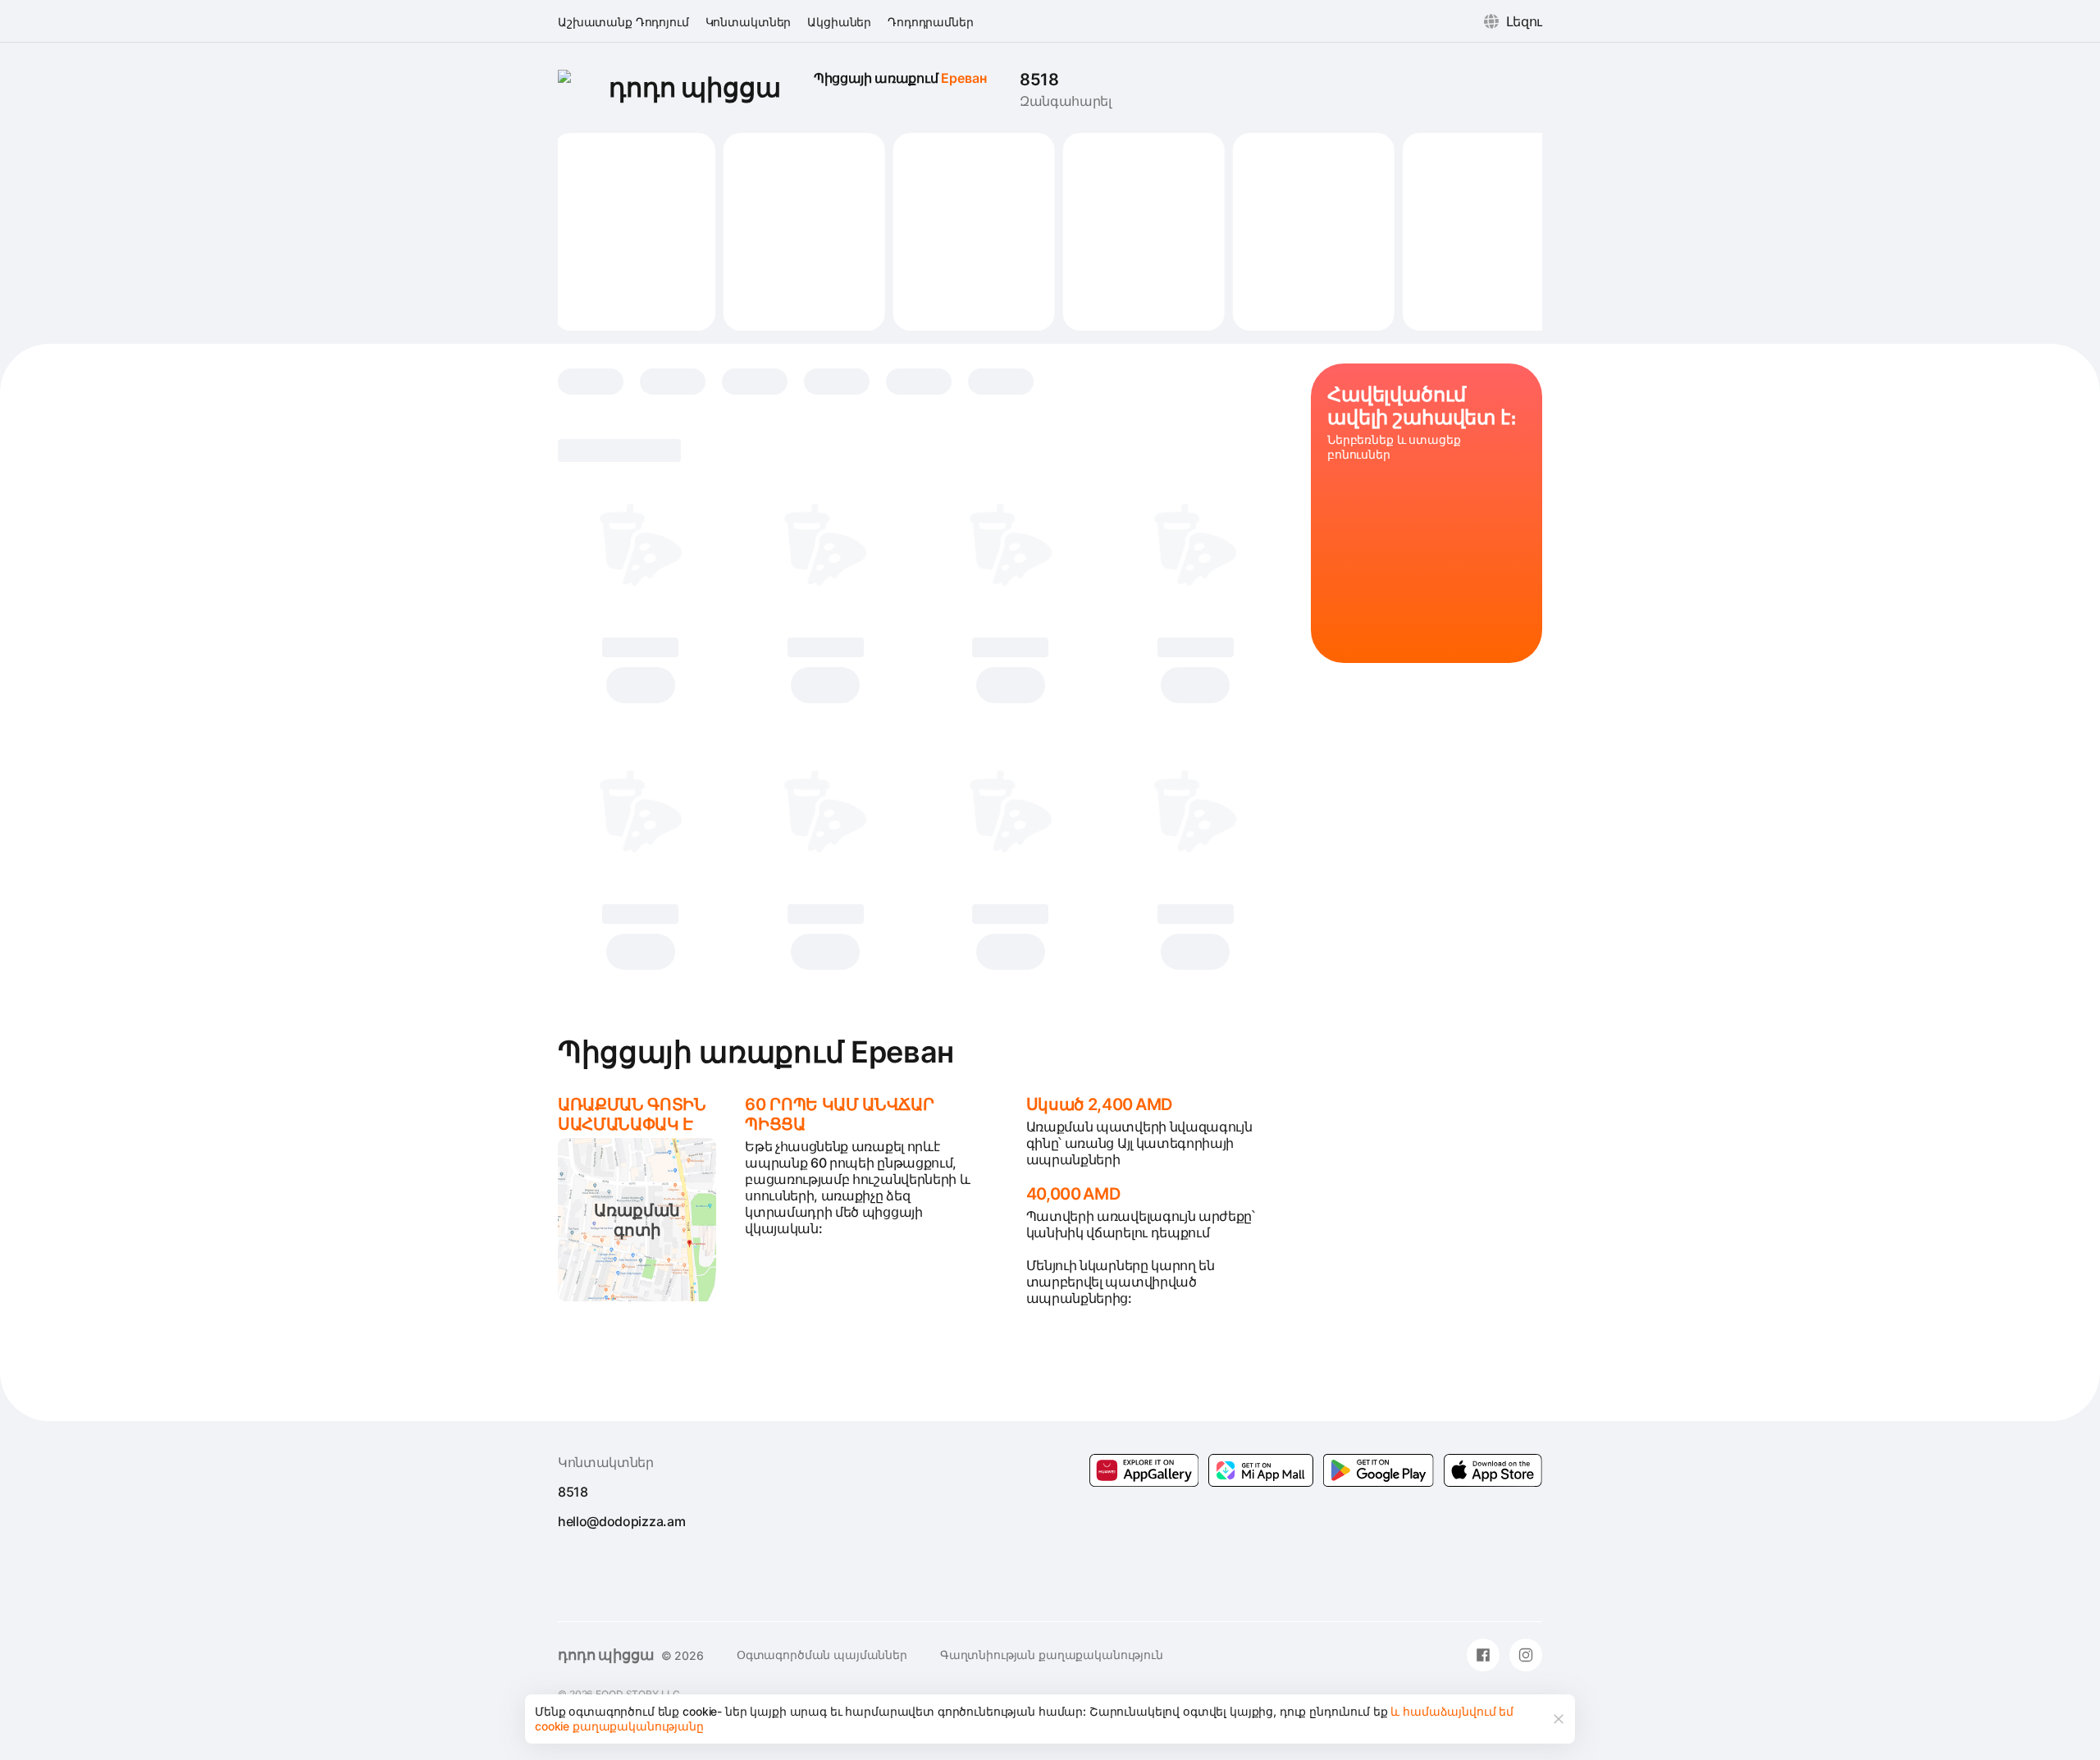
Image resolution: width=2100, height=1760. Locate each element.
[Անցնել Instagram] (1526, 1655)
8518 (1039, 80)
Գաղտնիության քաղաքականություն (1052, 1655)
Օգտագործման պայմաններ (822, 1655)
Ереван (964, 78)
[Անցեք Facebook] (1483, 1655)
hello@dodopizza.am (621, 1521)
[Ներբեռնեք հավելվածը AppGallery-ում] (1144, 1470)
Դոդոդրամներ (930, 22)
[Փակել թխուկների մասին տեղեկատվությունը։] (1559, 1719)
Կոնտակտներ (749, 22)
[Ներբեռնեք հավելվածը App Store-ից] (1493, 1470)
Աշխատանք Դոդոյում (623, 22)
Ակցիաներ (839, 22)
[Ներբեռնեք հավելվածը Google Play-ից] (1261, 1470)
